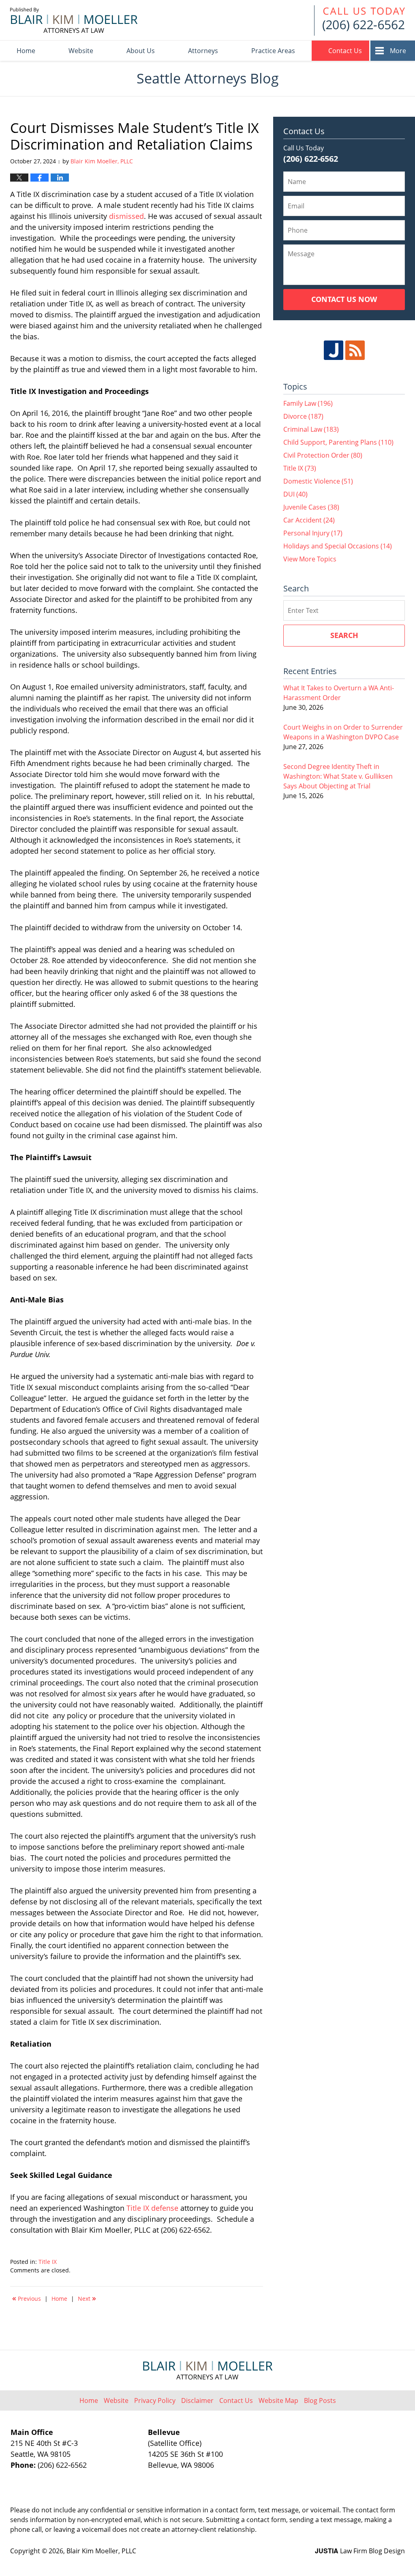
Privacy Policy (155, 2400)
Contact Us (345, 51)
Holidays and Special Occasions (338, 546)
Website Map (278, 2400)
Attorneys (203, 51)
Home (26, 51)
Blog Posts (320, 2400)
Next (87, 2298)
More (398, 51)
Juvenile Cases (311, 507)
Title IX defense (152, 2208)
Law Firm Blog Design (360, 2551)
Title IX (48, 2262)
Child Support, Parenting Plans (338, 442)
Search (344, 635)
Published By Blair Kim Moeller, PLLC (359, 20)
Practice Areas (273, 51)
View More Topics (310, 559)
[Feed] (355, 350)
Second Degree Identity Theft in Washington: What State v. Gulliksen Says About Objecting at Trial (338, 776)
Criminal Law (311, 429)
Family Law (308, 403)
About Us (141, 51)
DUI (295, 494)
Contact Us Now (344, 299)
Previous (27, 2298)
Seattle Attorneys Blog (74, 20)
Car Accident (309, 520)
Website (81, 51)
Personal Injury (313, 533)
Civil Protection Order (323, 455)
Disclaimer (197, 2400)
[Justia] (334, 350)
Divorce (303, 416)
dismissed (126, 216)
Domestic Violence (318, 481)
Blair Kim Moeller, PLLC (101, 2551)
